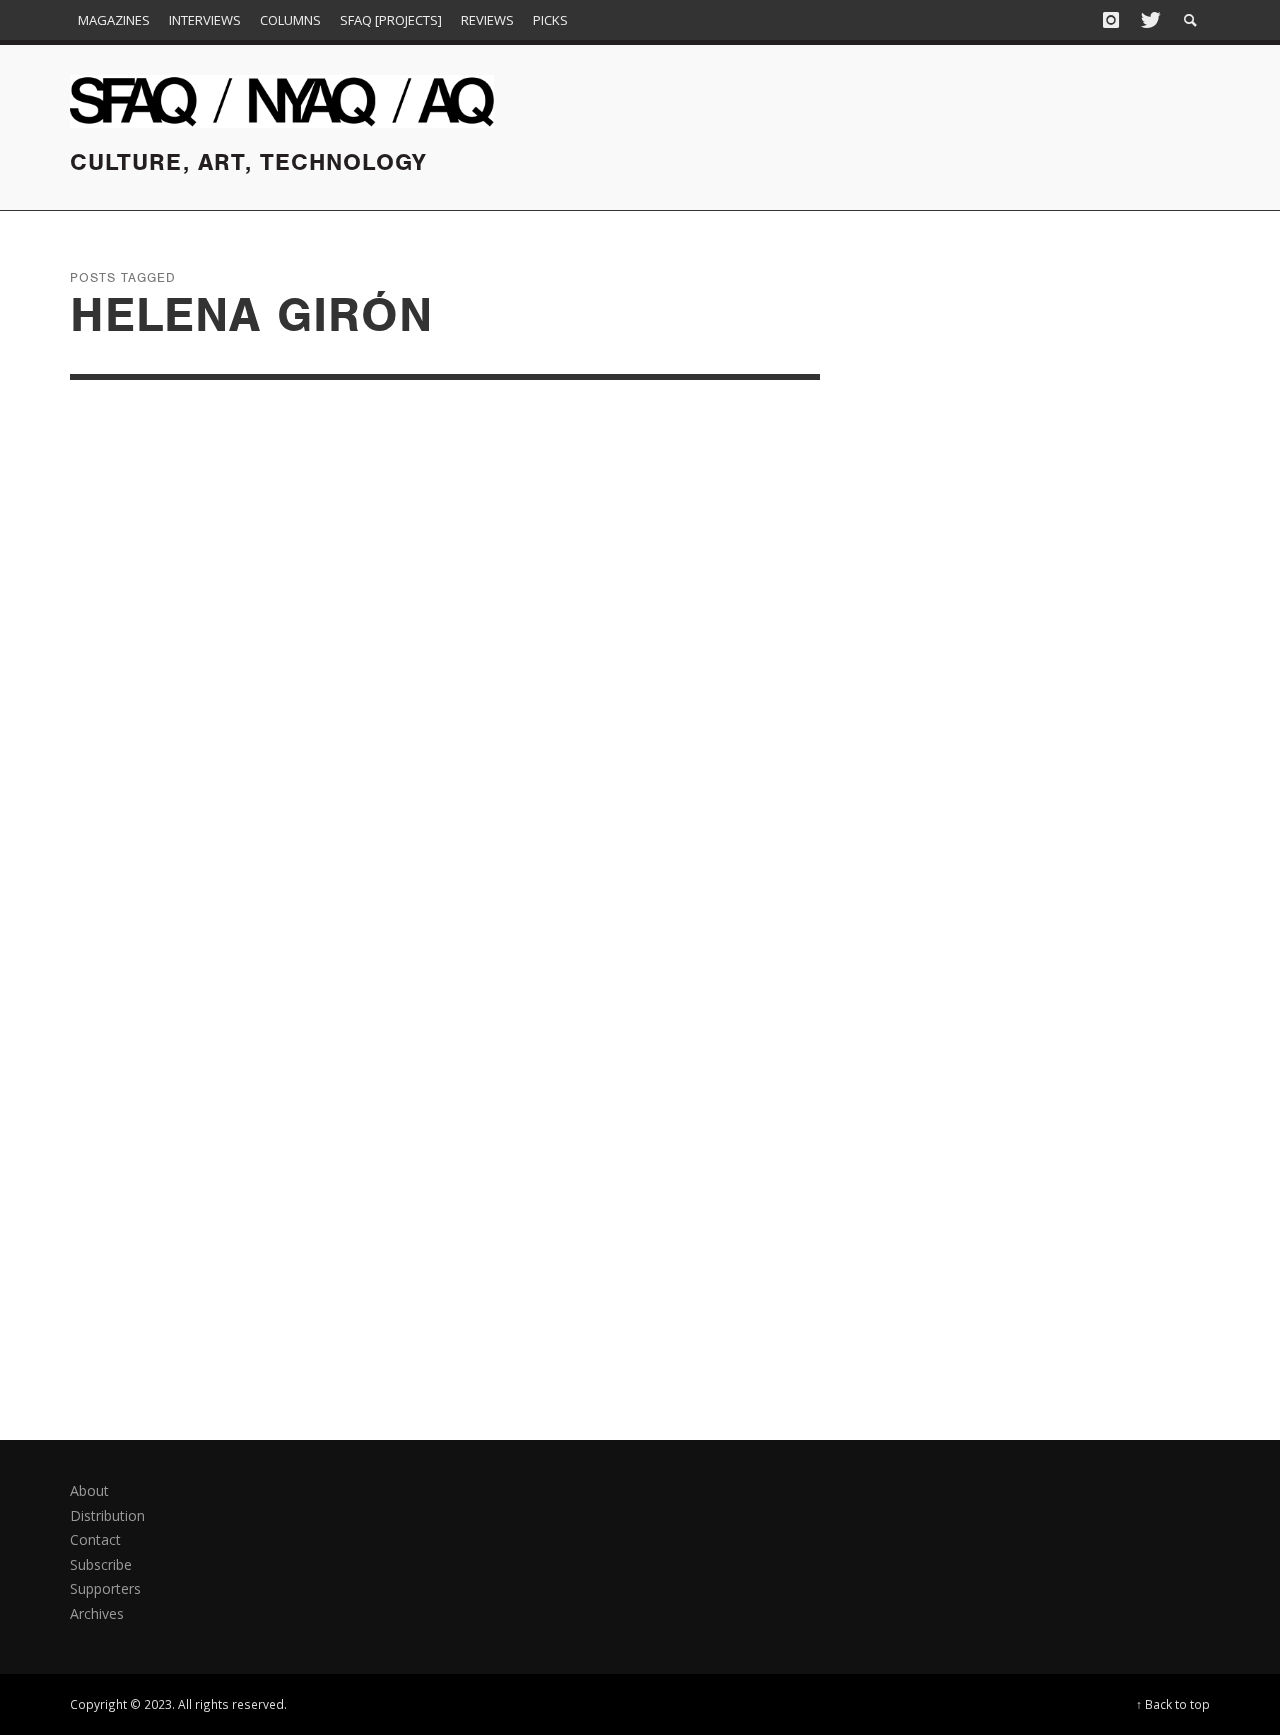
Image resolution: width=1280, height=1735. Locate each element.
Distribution (107, 1515)
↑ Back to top (1173, 1704)
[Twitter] (1149, 20)
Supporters (105, 1588)
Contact (95, 1539)
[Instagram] (1111, 20)
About (89, 1490)
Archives (97, 1613)
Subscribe (101, 1564)
